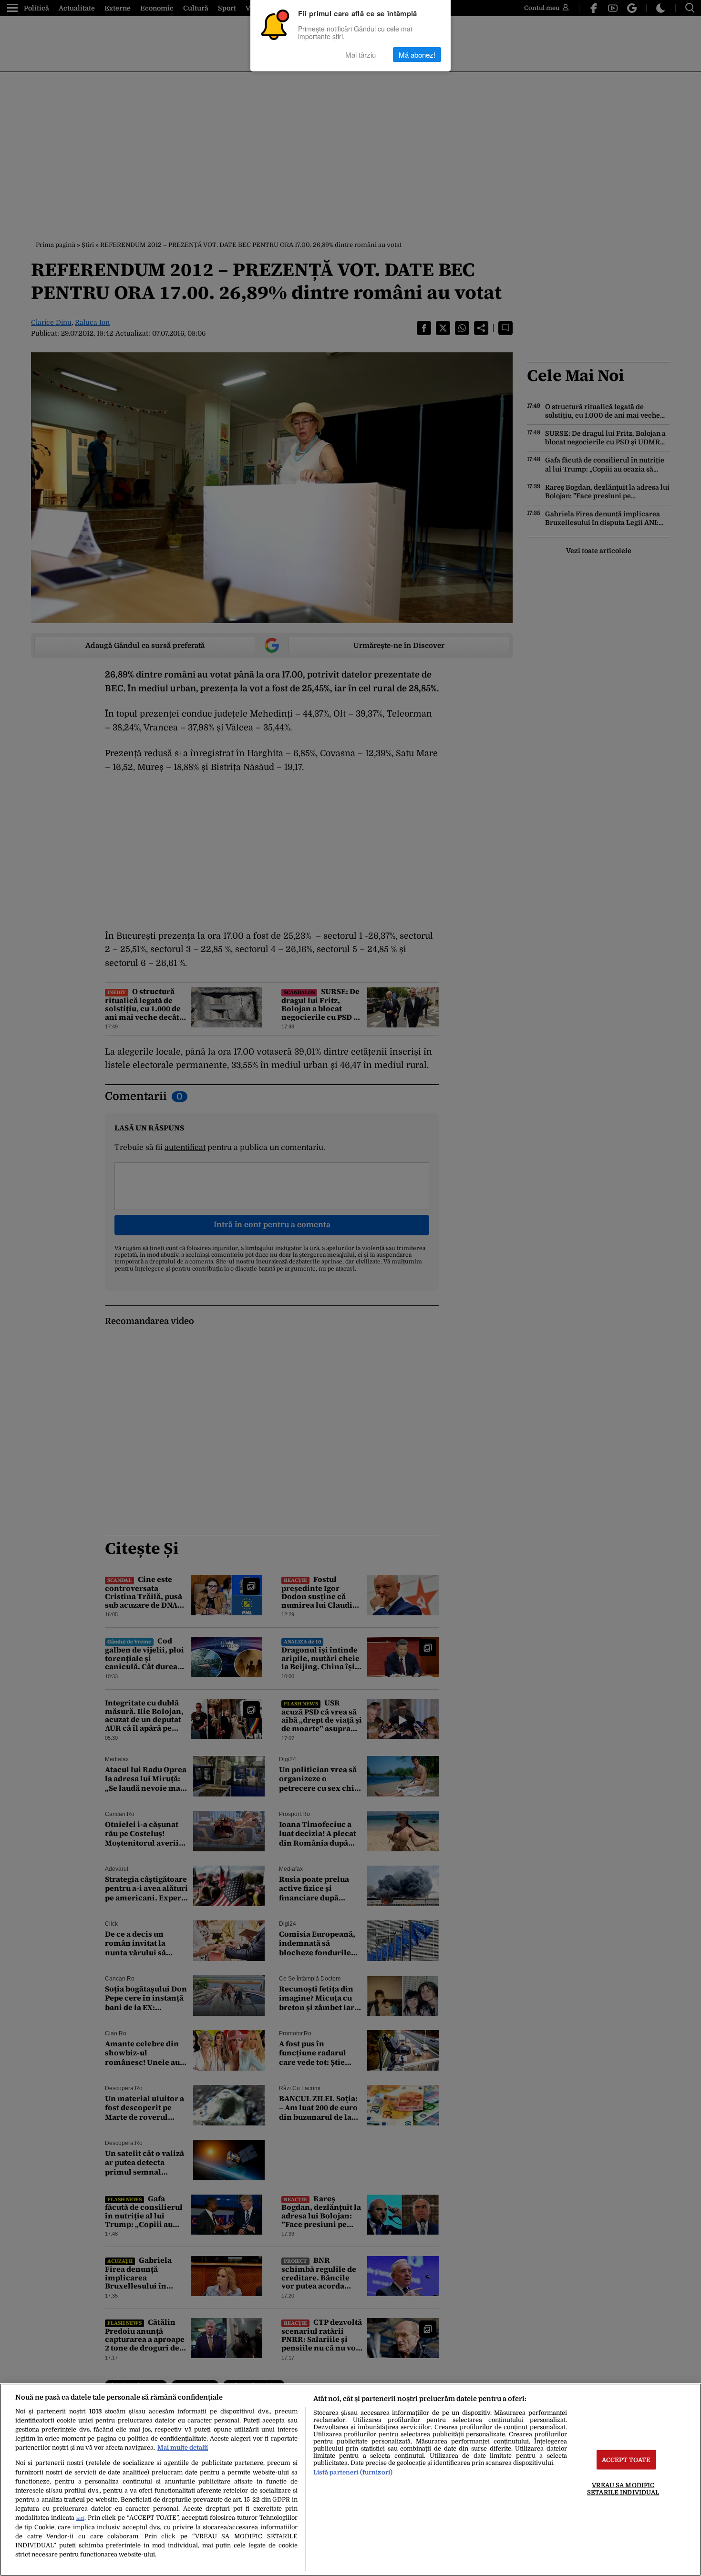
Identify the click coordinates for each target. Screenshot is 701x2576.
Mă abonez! (417, 55)
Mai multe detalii (183, 2448)
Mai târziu (361, 55)
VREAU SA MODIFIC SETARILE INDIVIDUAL (623, 2489)
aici (80, 2518)
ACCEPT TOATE (626, 2460)
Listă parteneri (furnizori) (353, 2472)
